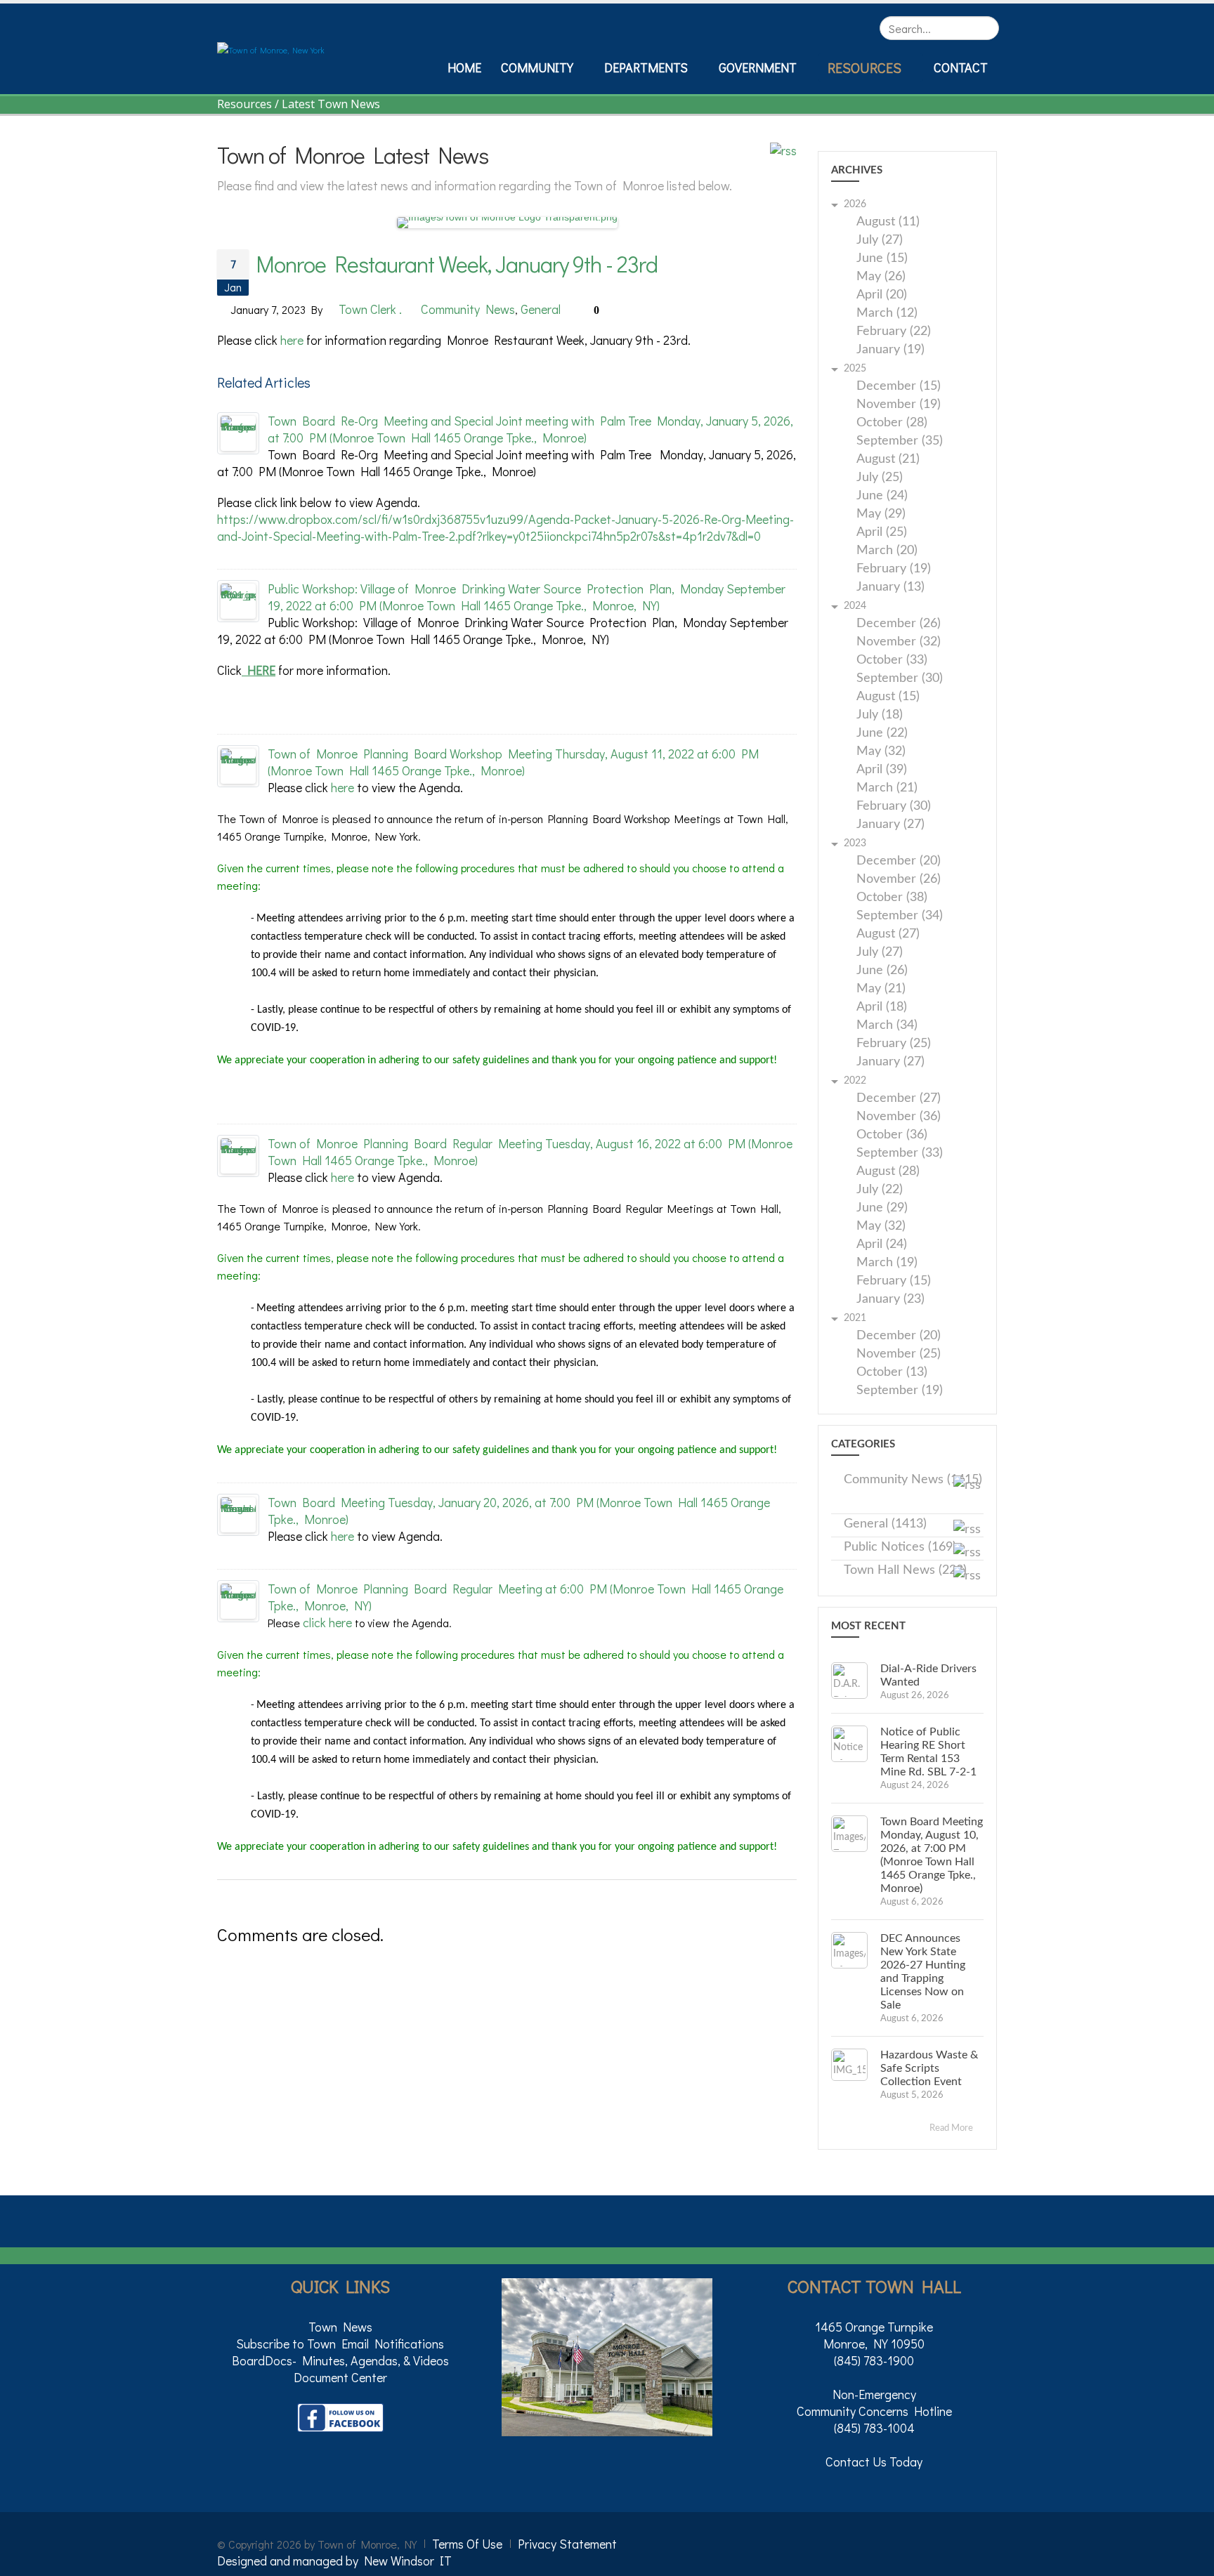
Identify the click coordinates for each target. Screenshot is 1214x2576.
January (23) (890, 1300)
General (541, 309)
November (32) (899, 642)
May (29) (881, 514)
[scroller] (1190, 2559)
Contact (961, 67)
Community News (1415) (913, 1480)
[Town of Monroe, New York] (271, 48)
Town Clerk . (370, 309)
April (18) (882, 1007)
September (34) (900, 916)
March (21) (887, 788)
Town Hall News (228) (905, 1570)
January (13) (890, 587)
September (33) (900, 1154)
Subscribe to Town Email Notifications (340, 2344)
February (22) (894, 332)
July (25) (880, 478)
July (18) (880, 715)
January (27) (890, 825)
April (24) (882, 1245)
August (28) (888, 1172)
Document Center (340, 2377)
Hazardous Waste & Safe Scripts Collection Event (929, 2068)
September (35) (900, 441)
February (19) (894, 569)
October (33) (892, 661)
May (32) (881, 752)
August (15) (888, 697)
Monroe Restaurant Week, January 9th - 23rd (457, 264)
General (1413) (885, 1524)
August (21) (888, 460)
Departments (646, 67)
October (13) (892, 1373)
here (292, 340)
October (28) (892, 423)
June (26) (882, 971)
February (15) (894, 1281)
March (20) (887, 551)
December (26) (899, 624)
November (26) (899, 880)
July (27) (880, 241)
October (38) (892, 898)
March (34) (887, 1026)
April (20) (882, 295)
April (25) (882, 533)
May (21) (881, 989)
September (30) (900, 679)
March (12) (887, 314)
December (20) (899, 861)
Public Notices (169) (900, 1547)
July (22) (880, 1190)
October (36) (892, 1135)
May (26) (881, 277)
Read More (952, 2128)
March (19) (887, 1263)
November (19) (899, 405)
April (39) (882, 770)
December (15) (899, 387)
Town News (340, 2327)
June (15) (882, 259)
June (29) (882, 1208)
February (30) (894, 807)
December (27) (899, 1099)
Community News (468, 309)
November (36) (899, 1117)
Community (537, 67)
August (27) (888, 934)
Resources (864, 67)
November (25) (899, 1354)
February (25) (894, 1044)
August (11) (888, 222)
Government (758, 67)
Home (464, 67)
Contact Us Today (874, 2462)
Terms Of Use (467, 2544)
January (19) (890, 350)
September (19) (900, 1391)
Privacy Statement (567, 2544)
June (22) (882, 734)
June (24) (882, 496)
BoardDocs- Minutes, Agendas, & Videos (340, 2360)
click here (327, 1622)
